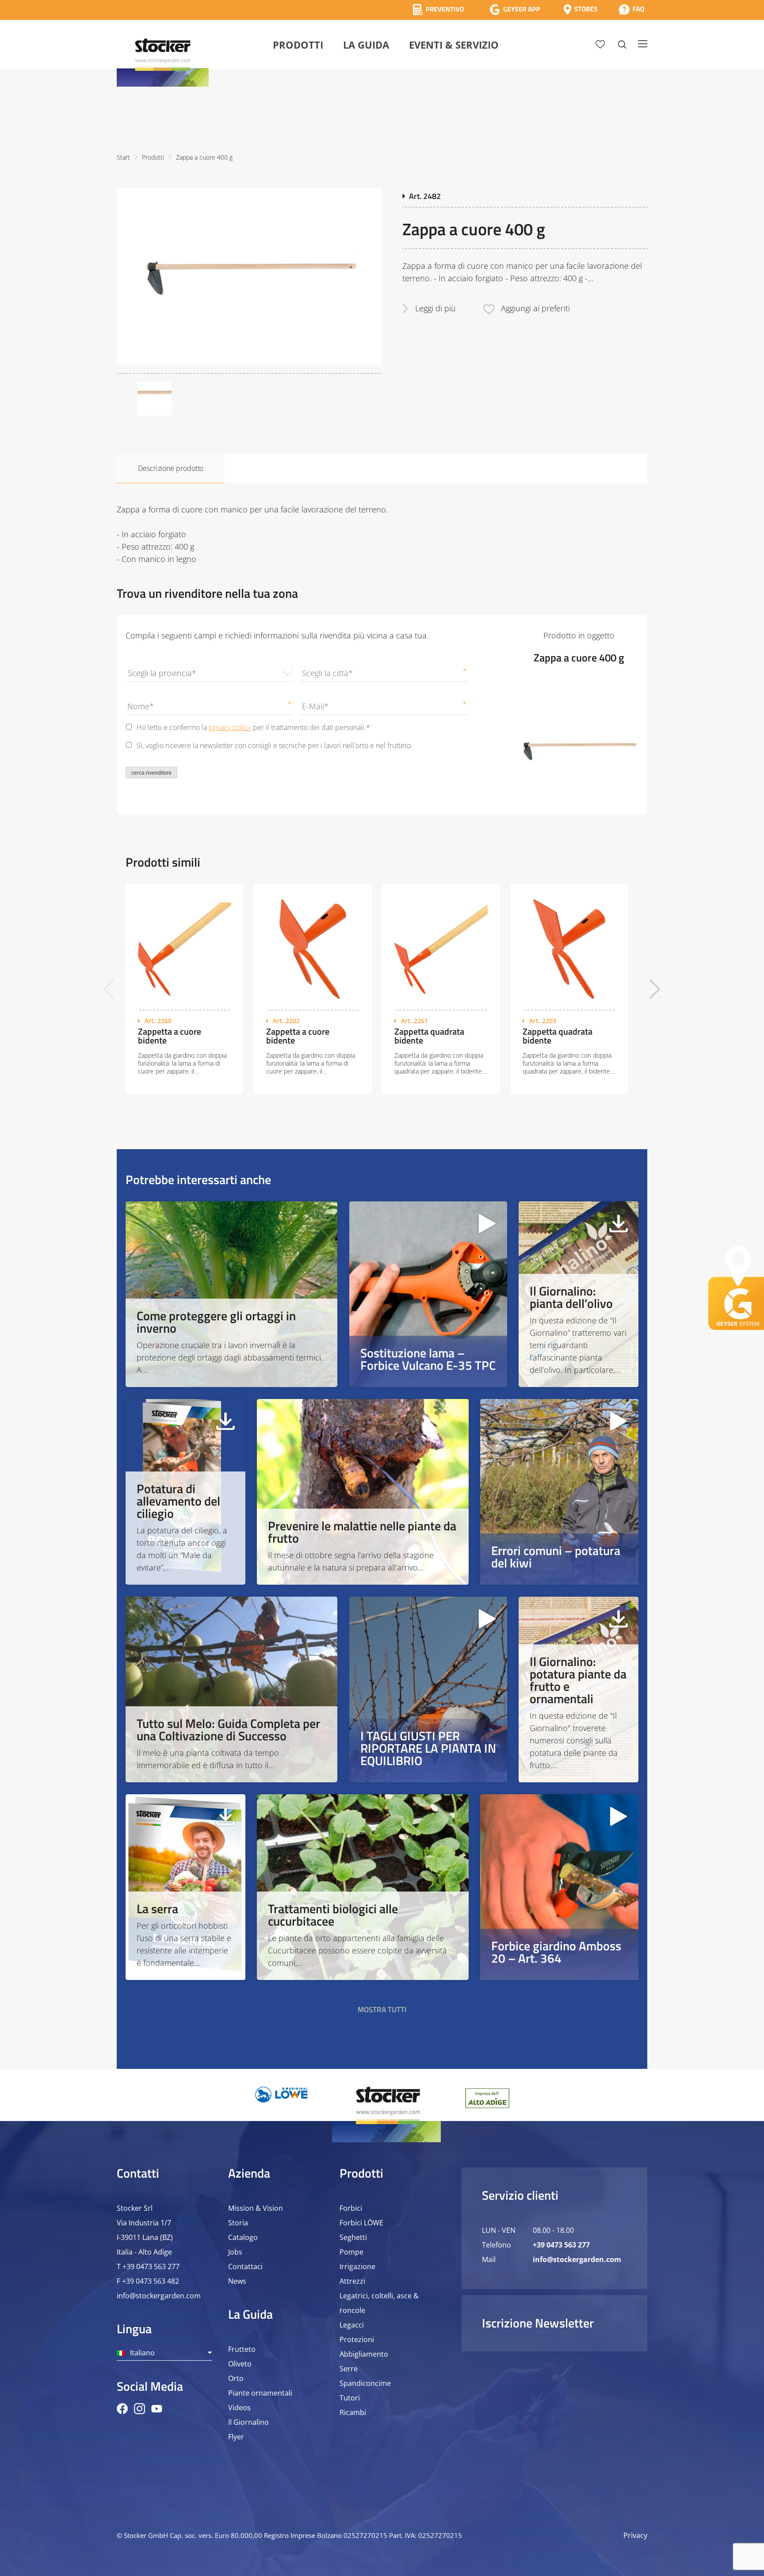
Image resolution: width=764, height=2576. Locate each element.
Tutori (350, 2398)
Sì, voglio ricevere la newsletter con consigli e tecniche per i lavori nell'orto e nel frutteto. (275, 745)
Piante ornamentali (260, 2393)
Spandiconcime (365, 2383)
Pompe (351, 2252)
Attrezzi (352, 2281)
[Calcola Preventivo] (438, 10)
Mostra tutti (382, 2010)
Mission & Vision (256, 2208)
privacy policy (230, 727)
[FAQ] (632, 10)
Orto (236, 2378)
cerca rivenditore (151, 773)
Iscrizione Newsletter (538, 2323)
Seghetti (353, 2237)
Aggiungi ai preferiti (535, 308)
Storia (238, 2223)
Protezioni (357, 2339)
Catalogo (243, 2237)
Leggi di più (435, 308)
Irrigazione (357, 2266)
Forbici (351, 2208)
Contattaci (245, 2266)
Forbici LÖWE (361, 2223)
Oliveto (240, 2364)
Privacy (635, 2535)
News (237, 2281)
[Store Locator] (581, 10)
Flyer (236, 2437)
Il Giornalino (248, 2422)
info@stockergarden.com (159, 2296)
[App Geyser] (515, 10)
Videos (239, 2408)
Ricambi (353, 2412)
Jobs (235, 2252)
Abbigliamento (364, 2354)
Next (655, 989)
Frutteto (242, 2349)
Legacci (352, 2325)
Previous (109, 989)
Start (123, 157)
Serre (349, 2369)
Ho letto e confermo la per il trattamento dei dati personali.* (253, 727)
